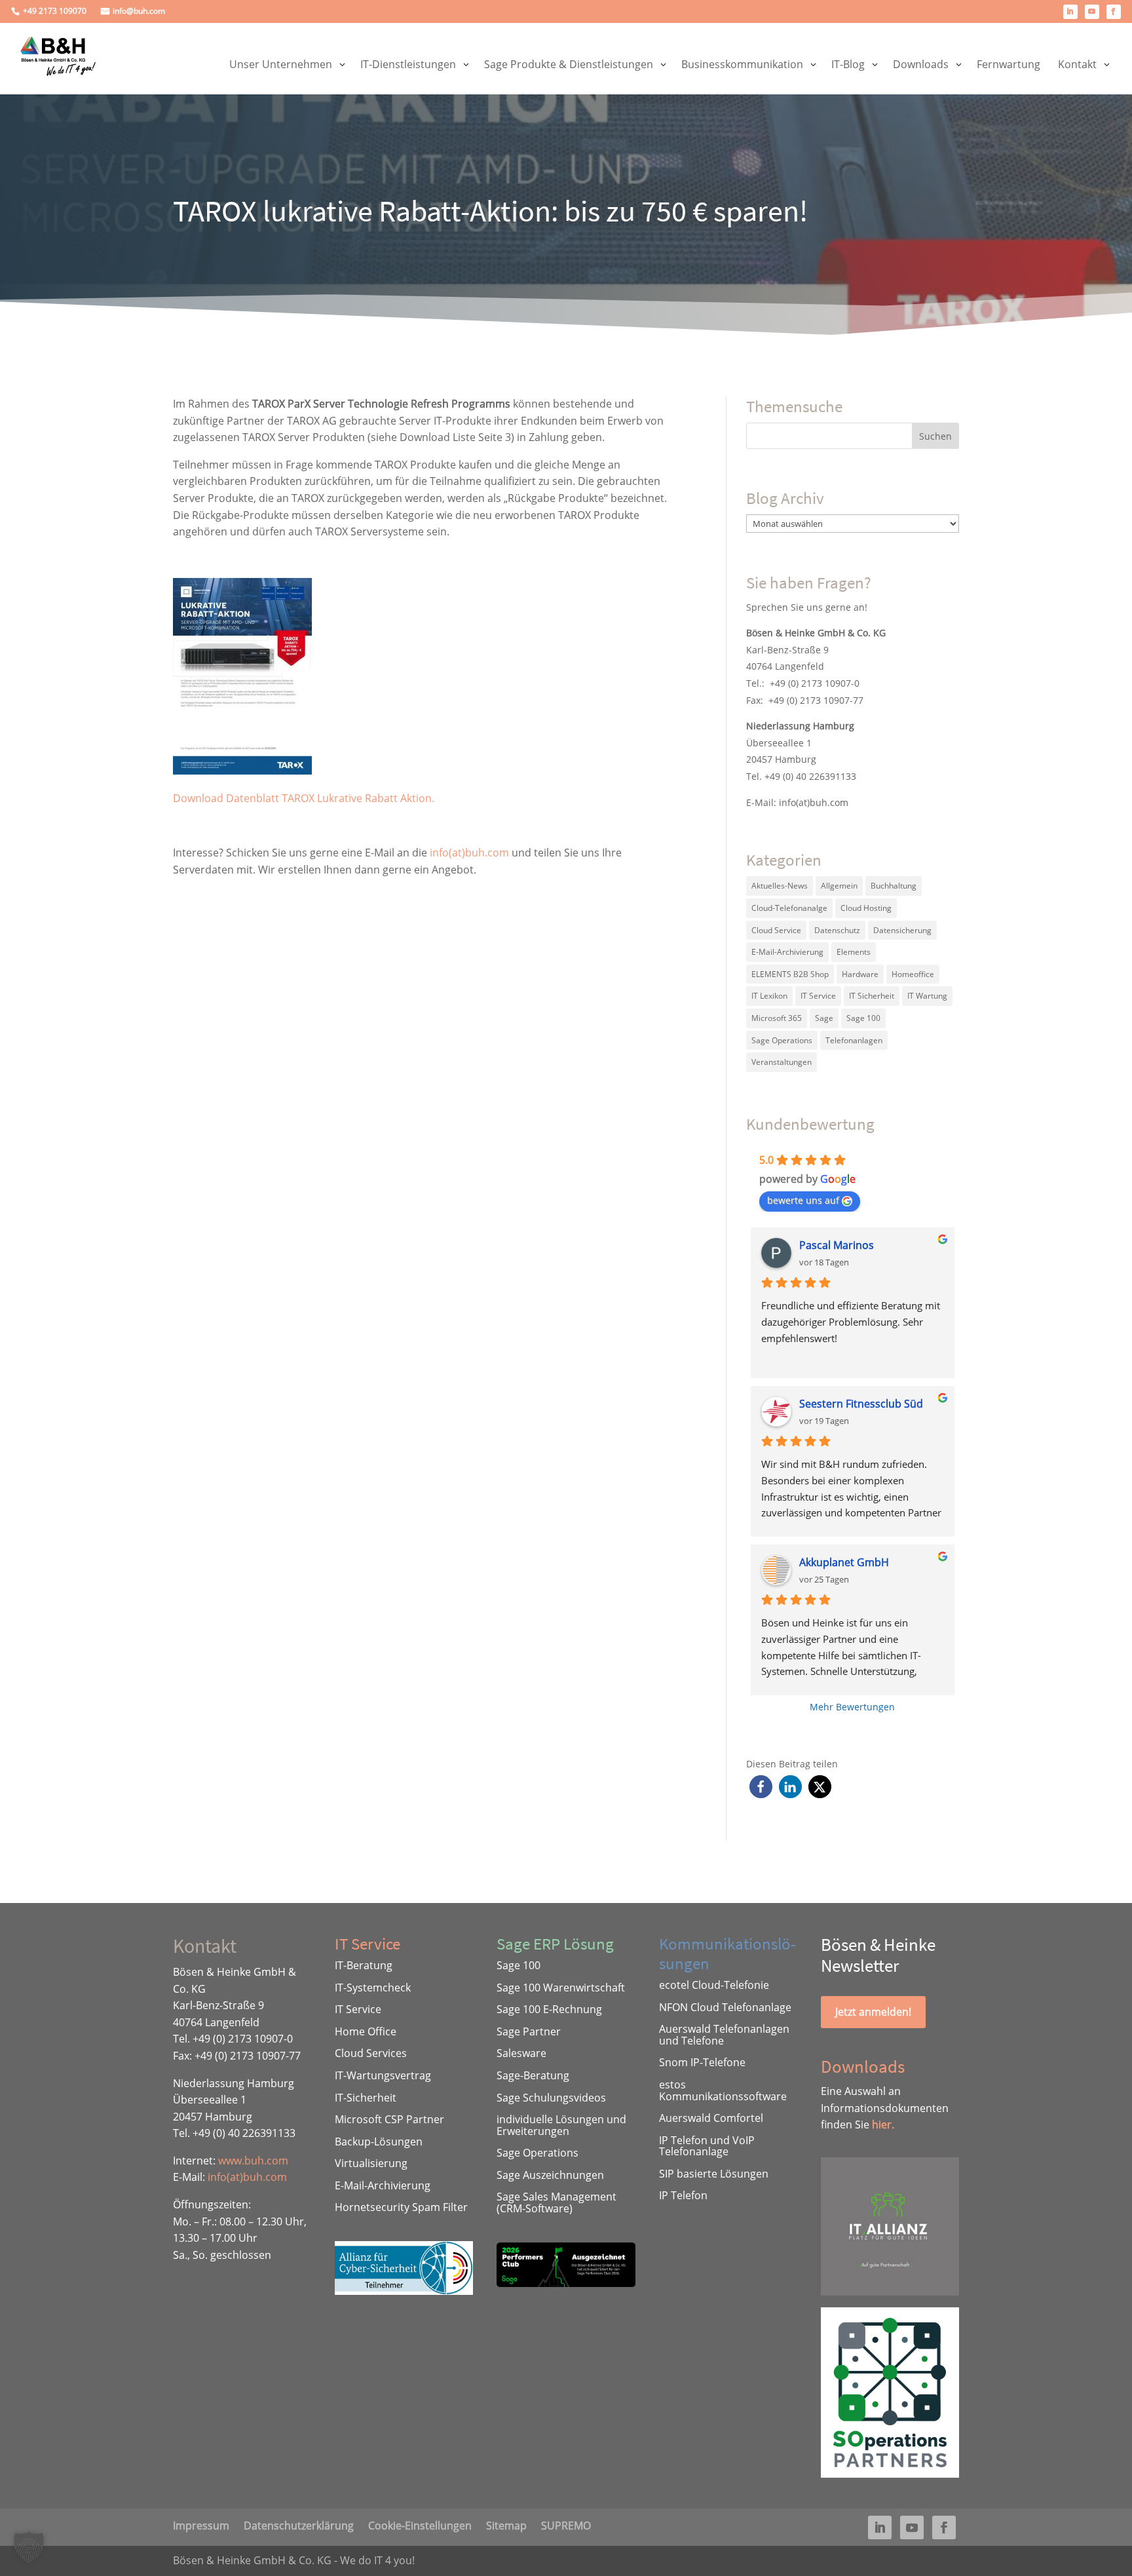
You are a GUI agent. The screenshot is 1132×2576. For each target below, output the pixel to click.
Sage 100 (863, 1018)
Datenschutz (837, 930)
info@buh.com (139, 11)
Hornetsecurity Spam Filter (401, 2207)
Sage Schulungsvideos (551, 2098)
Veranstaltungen (782, 1062)
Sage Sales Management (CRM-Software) (557, 2202)
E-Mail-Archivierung (787, 952)
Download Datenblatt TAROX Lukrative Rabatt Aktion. (304, 798)
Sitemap (506, 2524)
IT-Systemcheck (373, 1988)
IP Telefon (683, 2195)
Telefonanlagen (854, 1040)
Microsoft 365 (777, 1018)
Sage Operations (782, 1040)
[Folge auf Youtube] (1092, 12)
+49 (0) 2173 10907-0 (815, 683)
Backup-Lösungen (379, 2142)
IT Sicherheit (872, 996)
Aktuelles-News (780, 886)
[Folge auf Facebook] (1114, 12)
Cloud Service (776, 930)
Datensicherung (902, 930)
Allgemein (839, 886)
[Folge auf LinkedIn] (1070, 12)
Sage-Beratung (533, 2075)
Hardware (860, 974)
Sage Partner (529, 2031)
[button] (761, 1787)
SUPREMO (566, 2524)
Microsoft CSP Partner (389, 2119)
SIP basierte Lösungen (714, 2174)
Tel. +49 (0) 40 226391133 (801, 776)
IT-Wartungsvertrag (383, 2075)
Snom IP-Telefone (702, 2062)
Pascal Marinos (837, 1245)
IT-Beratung (364, 1965)
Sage (824, 1018)
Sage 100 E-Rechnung (549, 2009)
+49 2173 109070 (55, 11)
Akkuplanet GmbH (844, 1562)
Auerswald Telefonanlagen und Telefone (724, 2035)
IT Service (818, 996)
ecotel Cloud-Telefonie (714, 1985)
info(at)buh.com (469, 853)
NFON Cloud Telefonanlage (725, 2007)
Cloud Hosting (866, 908)
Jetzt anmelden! (873, 2012)
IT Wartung (927, 996)
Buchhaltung (894, 886)
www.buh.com (253, 2161)
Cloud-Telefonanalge (789, 908)
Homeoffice (913, 974)
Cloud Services (371, 2053)
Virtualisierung (371, 2163)
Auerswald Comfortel (711, 2118)
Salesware (521, 2053)
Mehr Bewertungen (852, 1707)
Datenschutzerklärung (299, 2524)
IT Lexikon (769, 996)
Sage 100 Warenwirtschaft (561, 1988)
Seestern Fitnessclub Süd (861, 1404)
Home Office (366, 2031)
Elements (854, 952)
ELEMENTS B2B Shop (790, 974)
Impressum (201, 2524)
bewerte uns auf (803, 1200)
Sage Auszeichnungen (550, 2175)
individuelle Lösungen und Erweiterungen (561, 2125)
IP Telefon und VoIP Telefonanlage (707, 2146)
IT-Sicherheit (366, 2098)
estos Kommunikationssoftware (723, 2090)
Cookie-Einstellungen (420, 2524)
